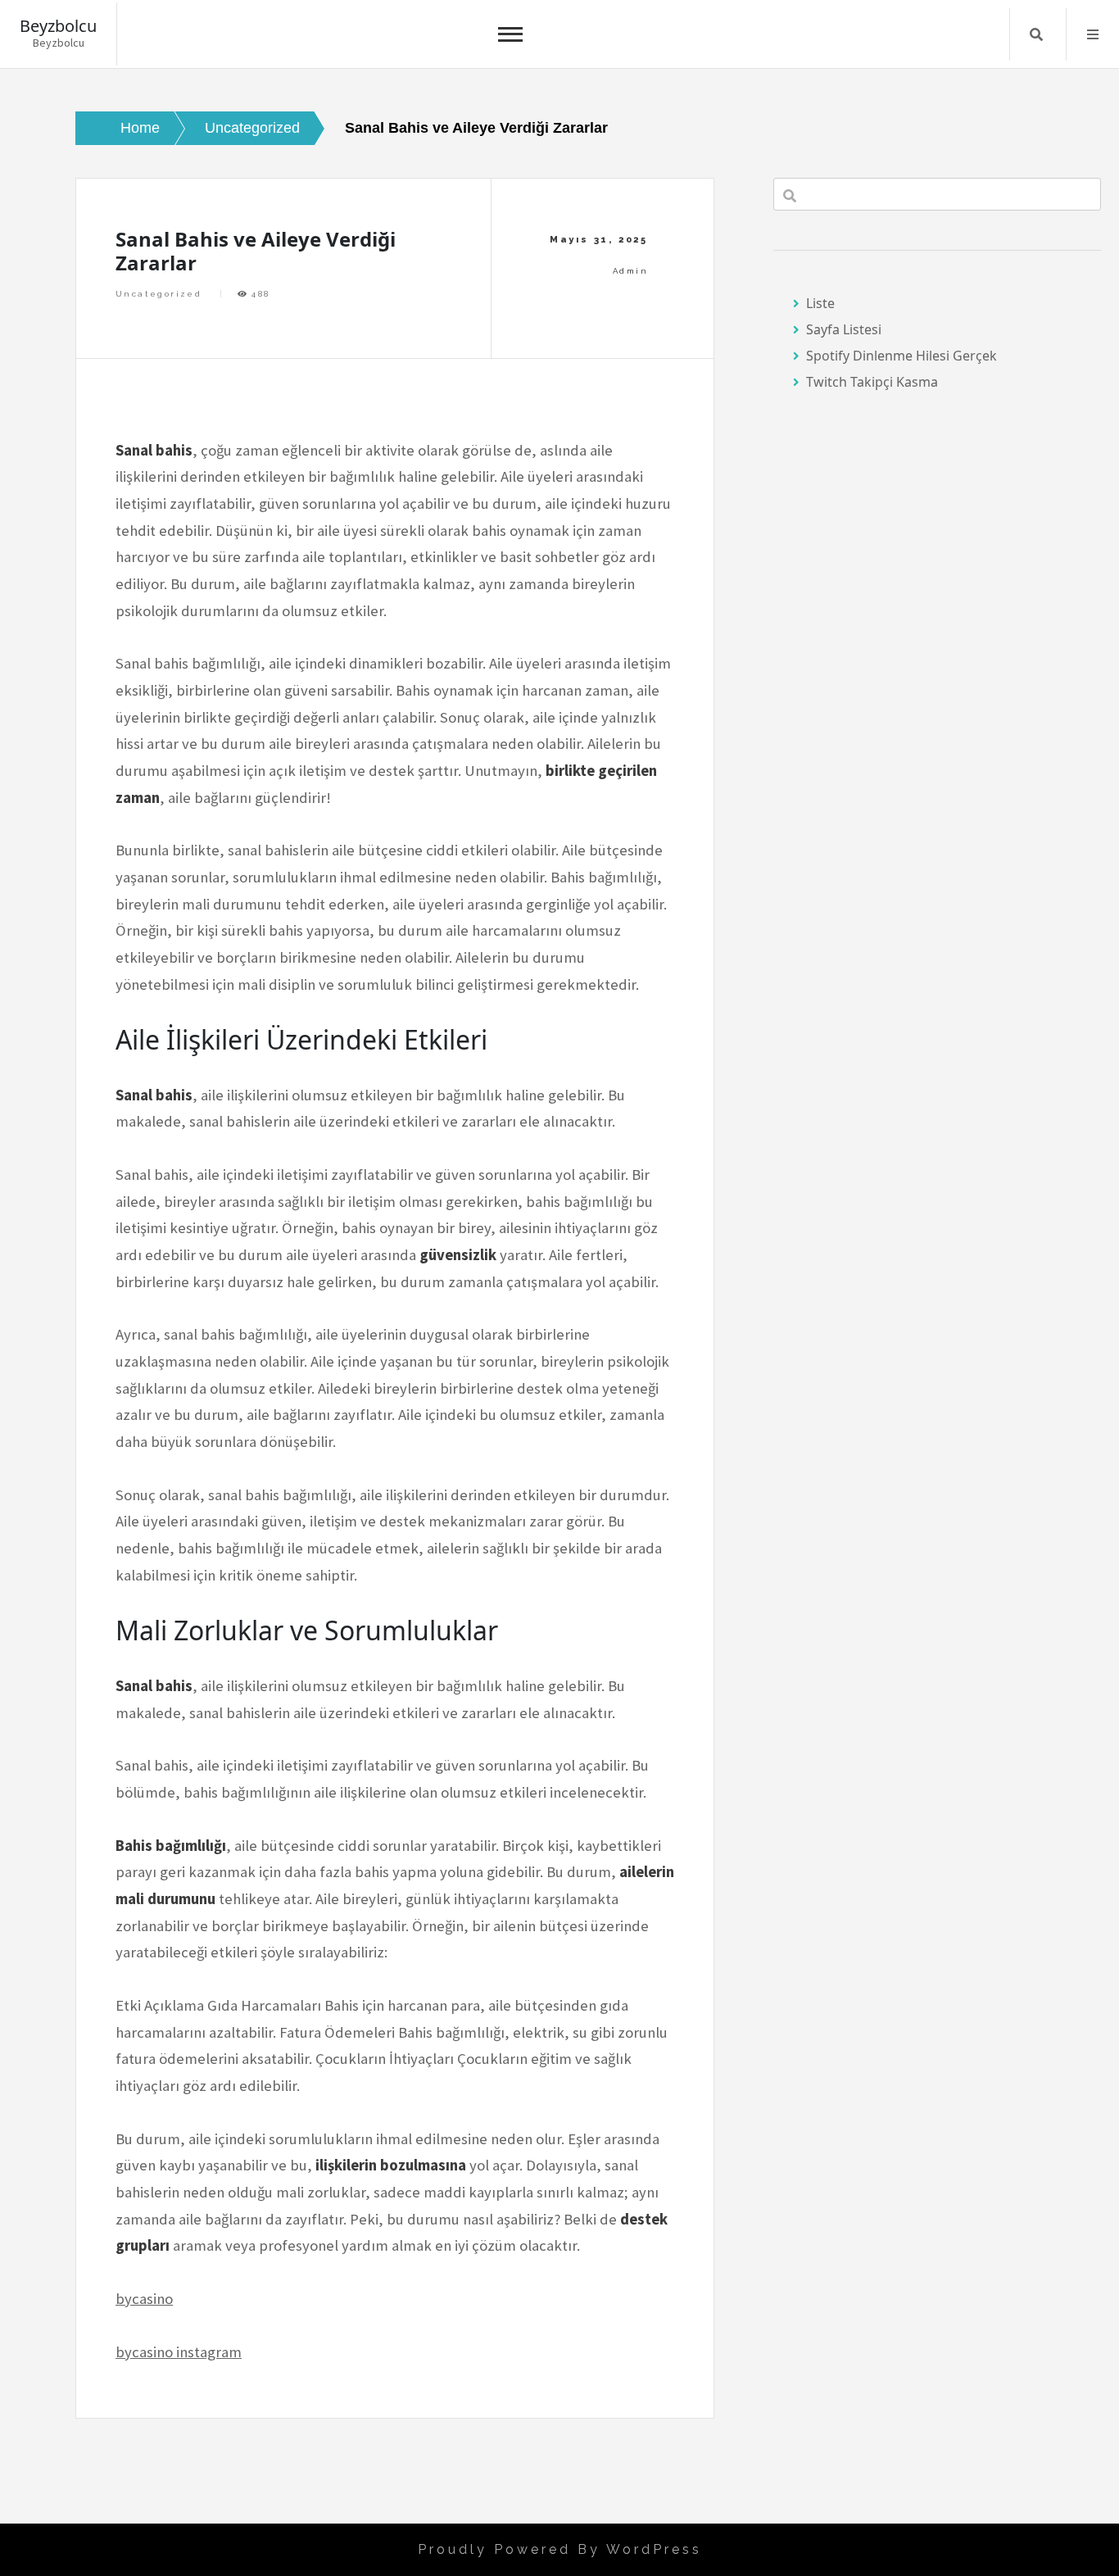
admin (630, 271)
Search (1036, 34)
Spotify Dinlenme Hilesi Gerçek (902, 356)
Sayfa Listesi (844, 329)
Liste (820, 303)
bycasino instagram (179, 2352)
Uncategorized (159, 294)
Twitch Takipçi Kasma (872, 382)
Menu (1093, 34)
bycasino (144, 2299)
